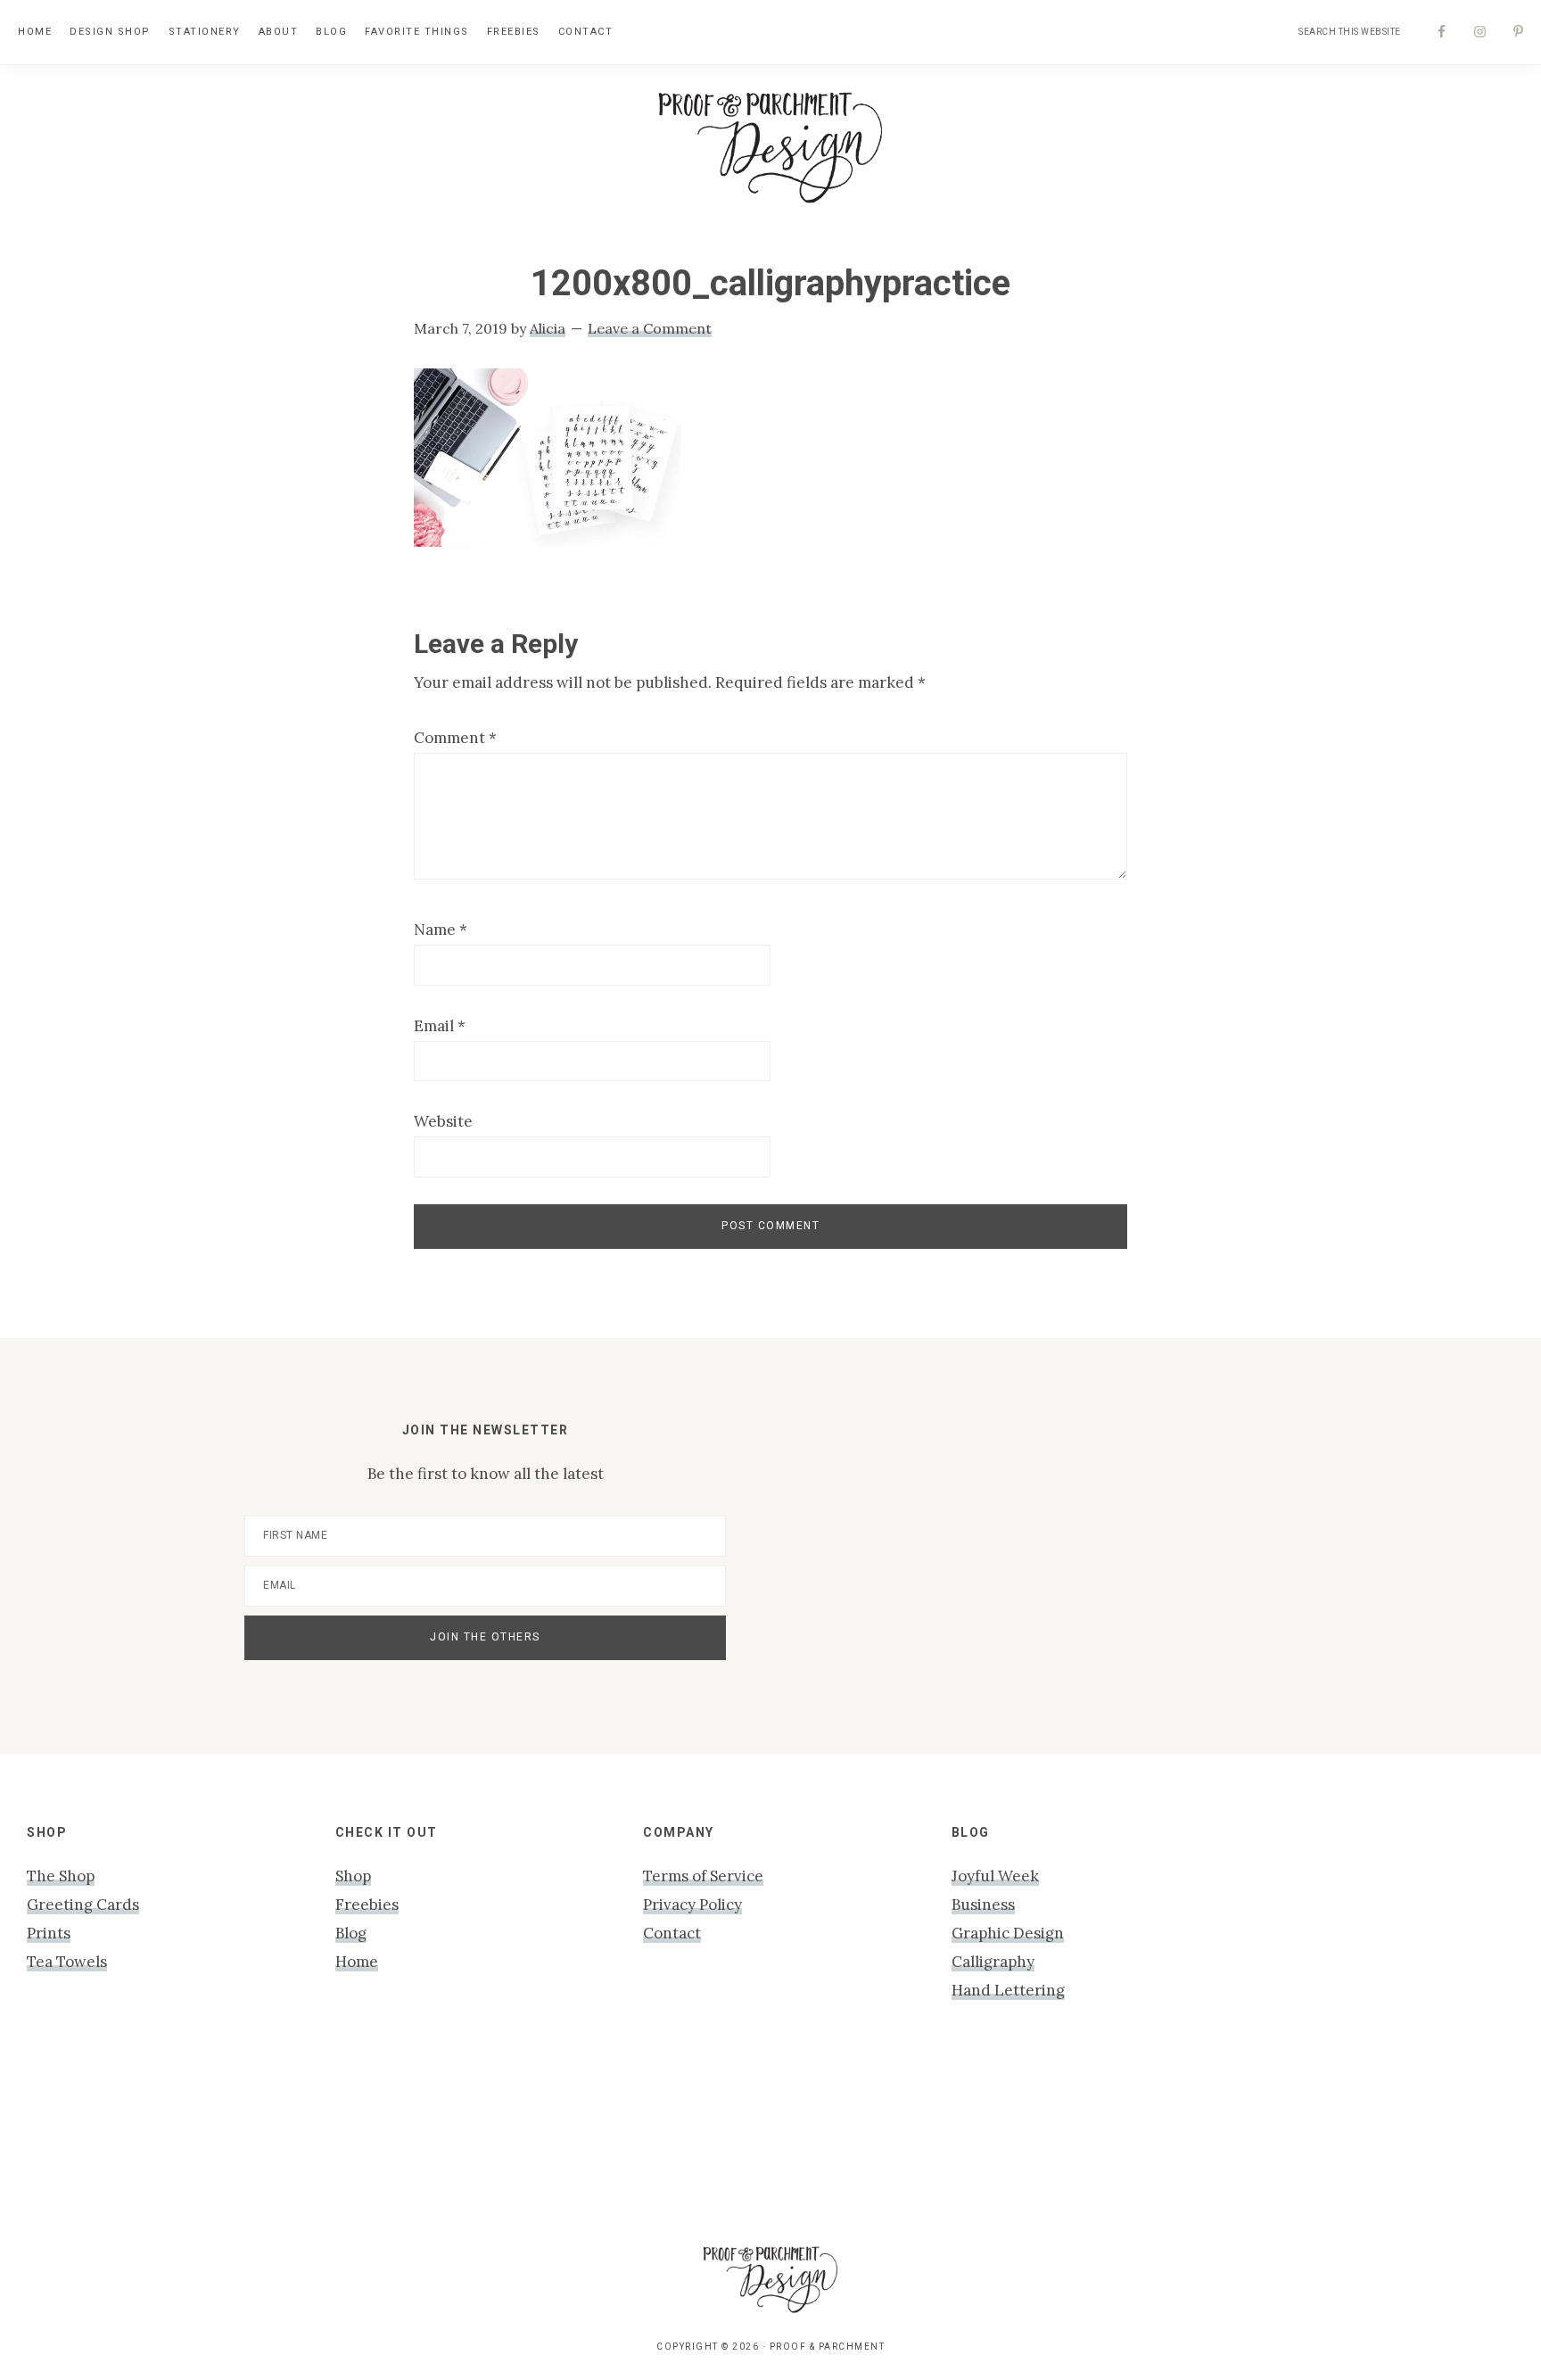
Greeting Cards (83, 1905)
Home (357, 1962)
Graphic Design (1008, 1933)
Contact (672, 1933)
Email (440, 1026)
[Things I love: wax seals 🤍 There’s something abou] (674, 2138)
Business (983, 1905)
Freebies (367, 1905)
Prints (49, 1933)
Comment (455, 738)
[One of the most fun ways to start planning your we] (867, 2138)
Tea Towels (67, 1962)
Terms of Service (703, 1876)
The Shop (61, 1876)
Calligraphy (993, 1962)
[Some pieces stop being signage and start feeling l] (1449, 2138)
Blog (351, 1933)
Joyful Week (995, 1876)
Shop (353, 1876)
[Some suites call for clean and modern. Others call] (1061, 2138)
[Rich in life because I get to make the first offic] (480, 2138)
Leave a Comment (650, 328)
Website (443, 1121)
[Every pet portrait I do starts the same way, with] (286, 2138)
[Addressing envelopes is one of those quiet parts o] (1255, 2138)
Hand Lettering (1008, 1990)
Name (441, 930)
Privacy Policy (692, 1905)
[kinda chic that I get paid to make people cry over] (92, 2138)
